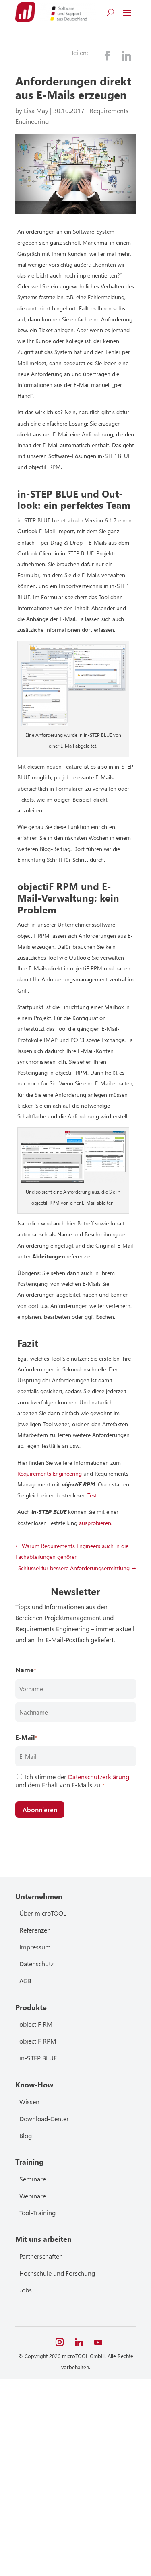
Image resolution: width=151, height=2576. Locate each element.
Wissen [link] (29, 2102)
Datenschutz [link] (36, 1964)
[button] (127, 12)
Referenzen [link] (35, 1930)
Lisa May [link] (36, 110)
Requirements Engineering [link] (50, 1473)
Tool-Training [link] (37, 2213)
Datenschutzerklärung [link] (99, 1777)
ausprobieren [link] (95, 1523)
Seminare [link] (33, 2179)
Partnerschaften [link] (41, 2256)
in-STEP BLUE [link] (38, 2058)
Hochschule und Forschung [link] (57, 2273)
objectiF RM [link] (36, 2024)
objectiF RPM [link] (38, 2041)
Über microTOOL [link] (43, 1913)
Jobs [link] (26, 2290)
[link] (25, 12)
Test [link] (92, 1495)
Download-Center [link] (44, 2119)
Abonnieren (40, 1810)
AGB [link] (25, 1981)
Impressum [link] (35, 1947)
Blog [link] (26, 2135)
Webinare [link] (33, 2196)
